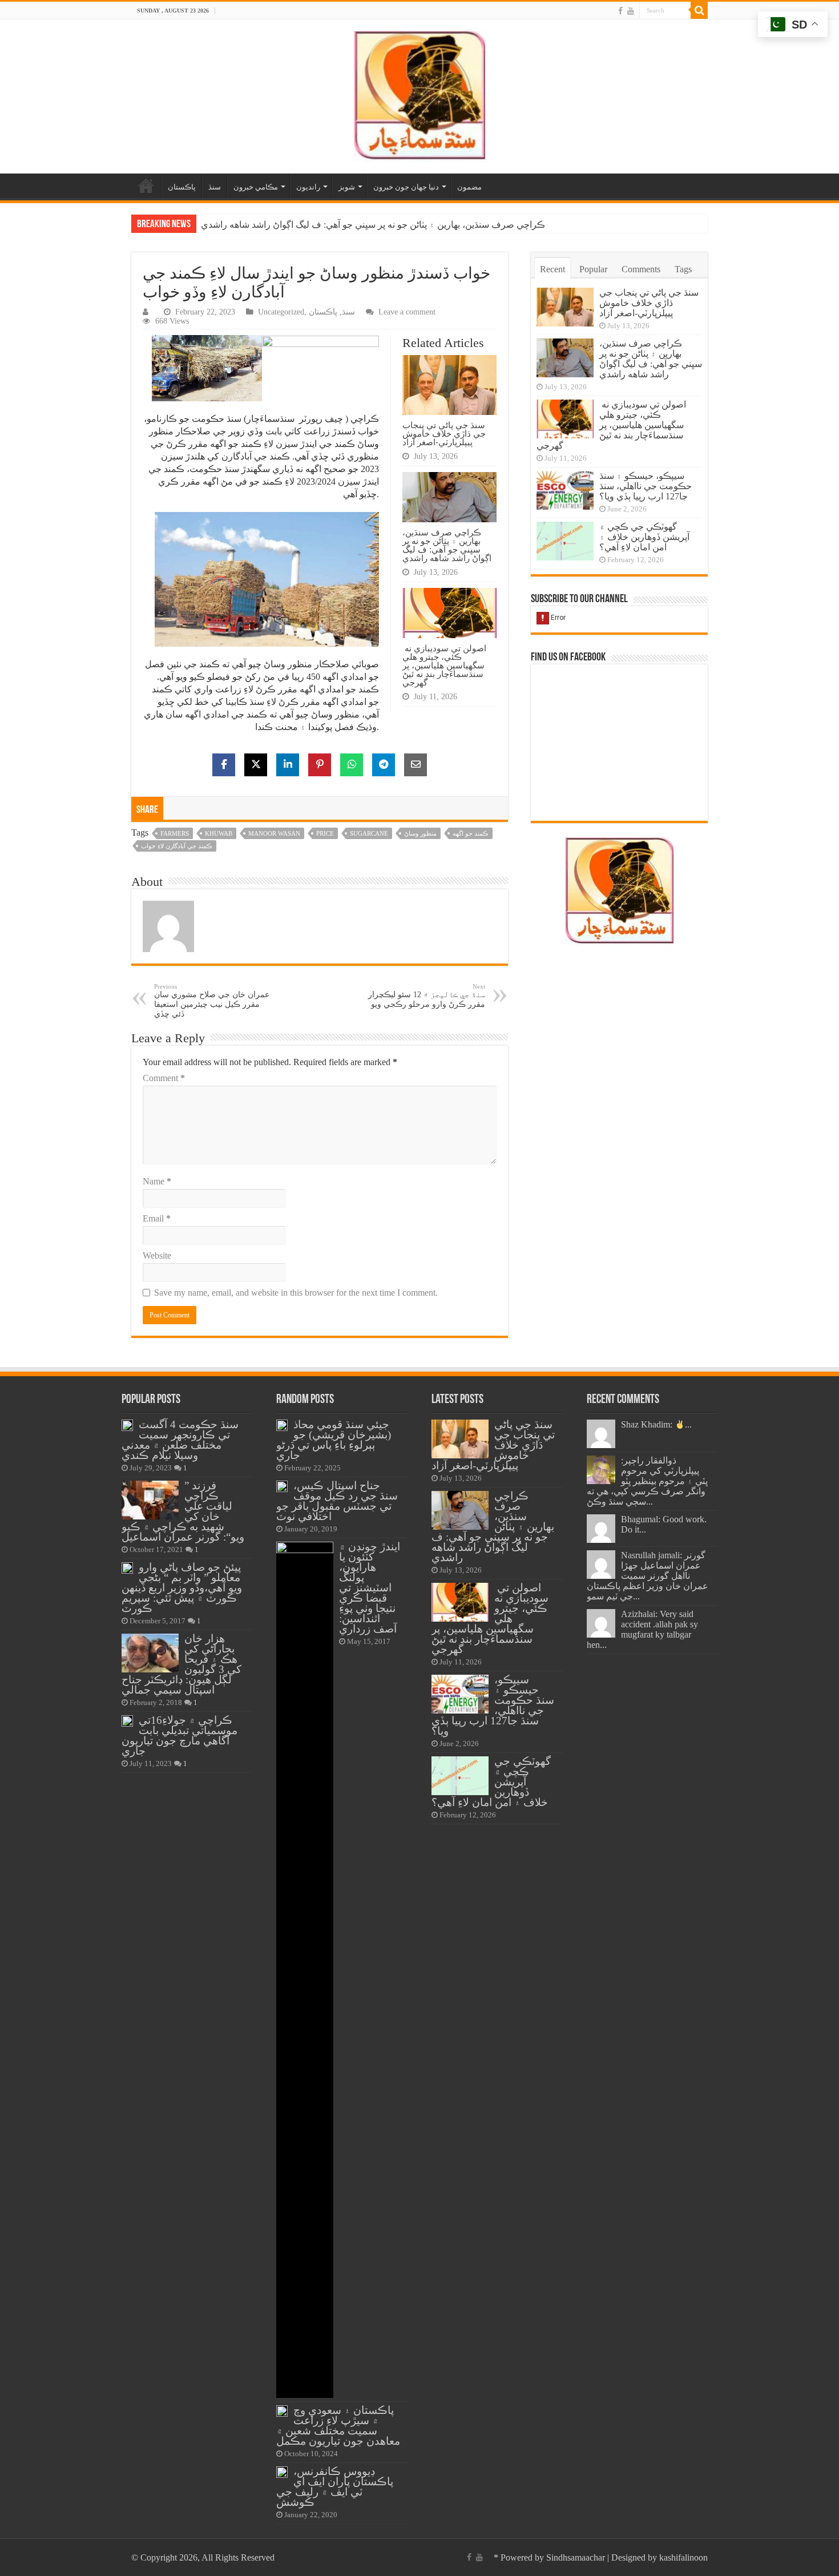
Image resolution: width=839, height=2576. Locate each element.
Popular (593, 269)
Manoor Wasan (274, 833)
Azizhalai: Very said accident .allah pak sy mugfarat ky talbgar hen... (642, 1629)
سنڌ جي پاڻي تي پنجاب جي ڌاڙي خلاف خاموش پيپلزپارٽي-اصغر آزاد (444, 434)
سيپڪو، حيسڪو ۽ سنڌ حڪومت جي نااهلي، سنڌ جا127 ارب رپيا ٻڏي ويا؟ (646, 486)
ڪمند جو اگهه (471, 833)
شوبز (347, 187)
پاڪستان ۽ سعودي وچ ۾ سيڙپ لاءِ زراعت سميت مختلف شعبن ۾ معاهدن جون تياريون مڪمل (338, 2426)
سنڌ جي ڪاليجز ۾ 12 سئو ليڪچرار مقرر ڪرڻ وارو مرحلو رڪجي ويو (427, 996)
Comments (641, 269)
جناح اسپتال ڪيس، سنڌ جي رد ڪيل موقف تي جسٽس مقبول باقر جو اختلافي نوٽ (337, 1501)
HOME (146, 186)
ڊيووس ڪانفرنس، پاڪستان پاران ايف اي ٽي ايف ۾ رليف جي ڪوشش (335, 2487)
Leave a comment (407, 312)
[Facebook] (620, 11)
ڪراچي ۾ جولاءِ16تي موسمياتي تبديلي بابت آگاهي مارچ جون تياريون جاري (180, 1736)
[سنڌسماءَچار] (419, 94)
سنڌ (215, 187)
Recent (552, 269)
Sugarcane (369, 833)
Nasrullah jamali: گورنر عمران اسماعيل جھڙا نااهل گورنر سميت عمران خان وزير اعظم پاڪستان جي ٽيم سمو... (648, 1576)
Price (325, 833)
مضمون (469, 187)
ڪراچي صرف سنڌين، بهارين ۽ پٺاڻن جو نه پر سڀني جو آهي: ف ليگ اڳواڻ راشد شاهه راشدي (447, 545)
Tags (683, 269)
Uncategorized (281, 312)
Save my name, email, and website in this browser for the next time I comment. (296, 1293)
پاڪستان (182, 187)
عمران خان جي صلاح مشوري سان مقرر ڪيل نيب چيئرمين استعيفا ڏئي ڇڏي (212, 1001)
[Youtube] (631, 11)
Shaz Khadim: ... (656, 1424)
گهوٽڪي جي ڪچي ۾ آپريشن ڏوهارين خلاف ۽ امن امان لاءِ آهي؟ (644, 537)
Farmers (175, 833)
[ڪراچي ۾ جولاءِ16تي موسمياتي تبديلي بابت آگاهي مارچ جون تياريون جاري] (127, 1721)
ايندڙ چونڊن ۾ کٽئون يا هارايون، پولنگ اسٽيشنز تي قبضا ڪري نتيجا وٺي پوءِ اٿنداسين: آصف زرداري (370, 1588)
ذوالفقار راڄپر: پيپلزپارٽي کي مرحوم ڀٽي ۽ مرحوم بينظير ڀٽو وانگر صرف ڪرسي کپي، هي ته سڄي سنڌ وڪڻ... (647, 1481)
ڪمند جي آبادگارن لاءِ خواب (177, 846)
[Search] (699, 10)
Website (157, 1255)
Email (157, 1218)
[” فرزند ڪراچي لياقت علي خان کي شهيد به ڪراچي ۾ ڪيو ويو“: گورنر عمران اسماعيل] (150, 1500)
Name (157, 1181)
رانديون (308, 187)
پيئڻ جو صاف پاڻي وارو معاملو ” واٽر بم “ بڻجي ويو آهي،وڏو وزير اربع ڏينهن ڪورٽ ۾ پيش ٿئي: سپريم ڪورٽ (182, 1588)
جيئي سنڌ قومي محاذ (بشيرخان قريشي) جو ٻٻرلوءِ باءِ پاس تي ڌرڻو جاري (334, 1440)
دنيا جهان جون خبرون (406, 187)
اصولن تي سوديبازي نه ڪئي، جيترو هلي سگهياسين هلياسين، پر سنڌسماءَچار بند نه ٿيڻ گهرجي (377, 225)
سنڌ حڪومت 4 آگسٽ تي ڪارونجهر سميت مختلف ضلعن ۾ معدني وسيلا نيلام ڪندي (180, 1440)
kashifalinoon (683, 2557)
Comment (164, 1078)
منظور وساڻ (420, 833)
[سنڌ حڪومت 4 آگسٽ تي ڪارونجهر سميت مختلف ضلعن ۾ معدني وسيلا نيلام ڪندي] (127, 1425)
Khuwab (219, 833)
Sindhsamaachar (576, 2557)
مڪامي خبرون (256, 187)
